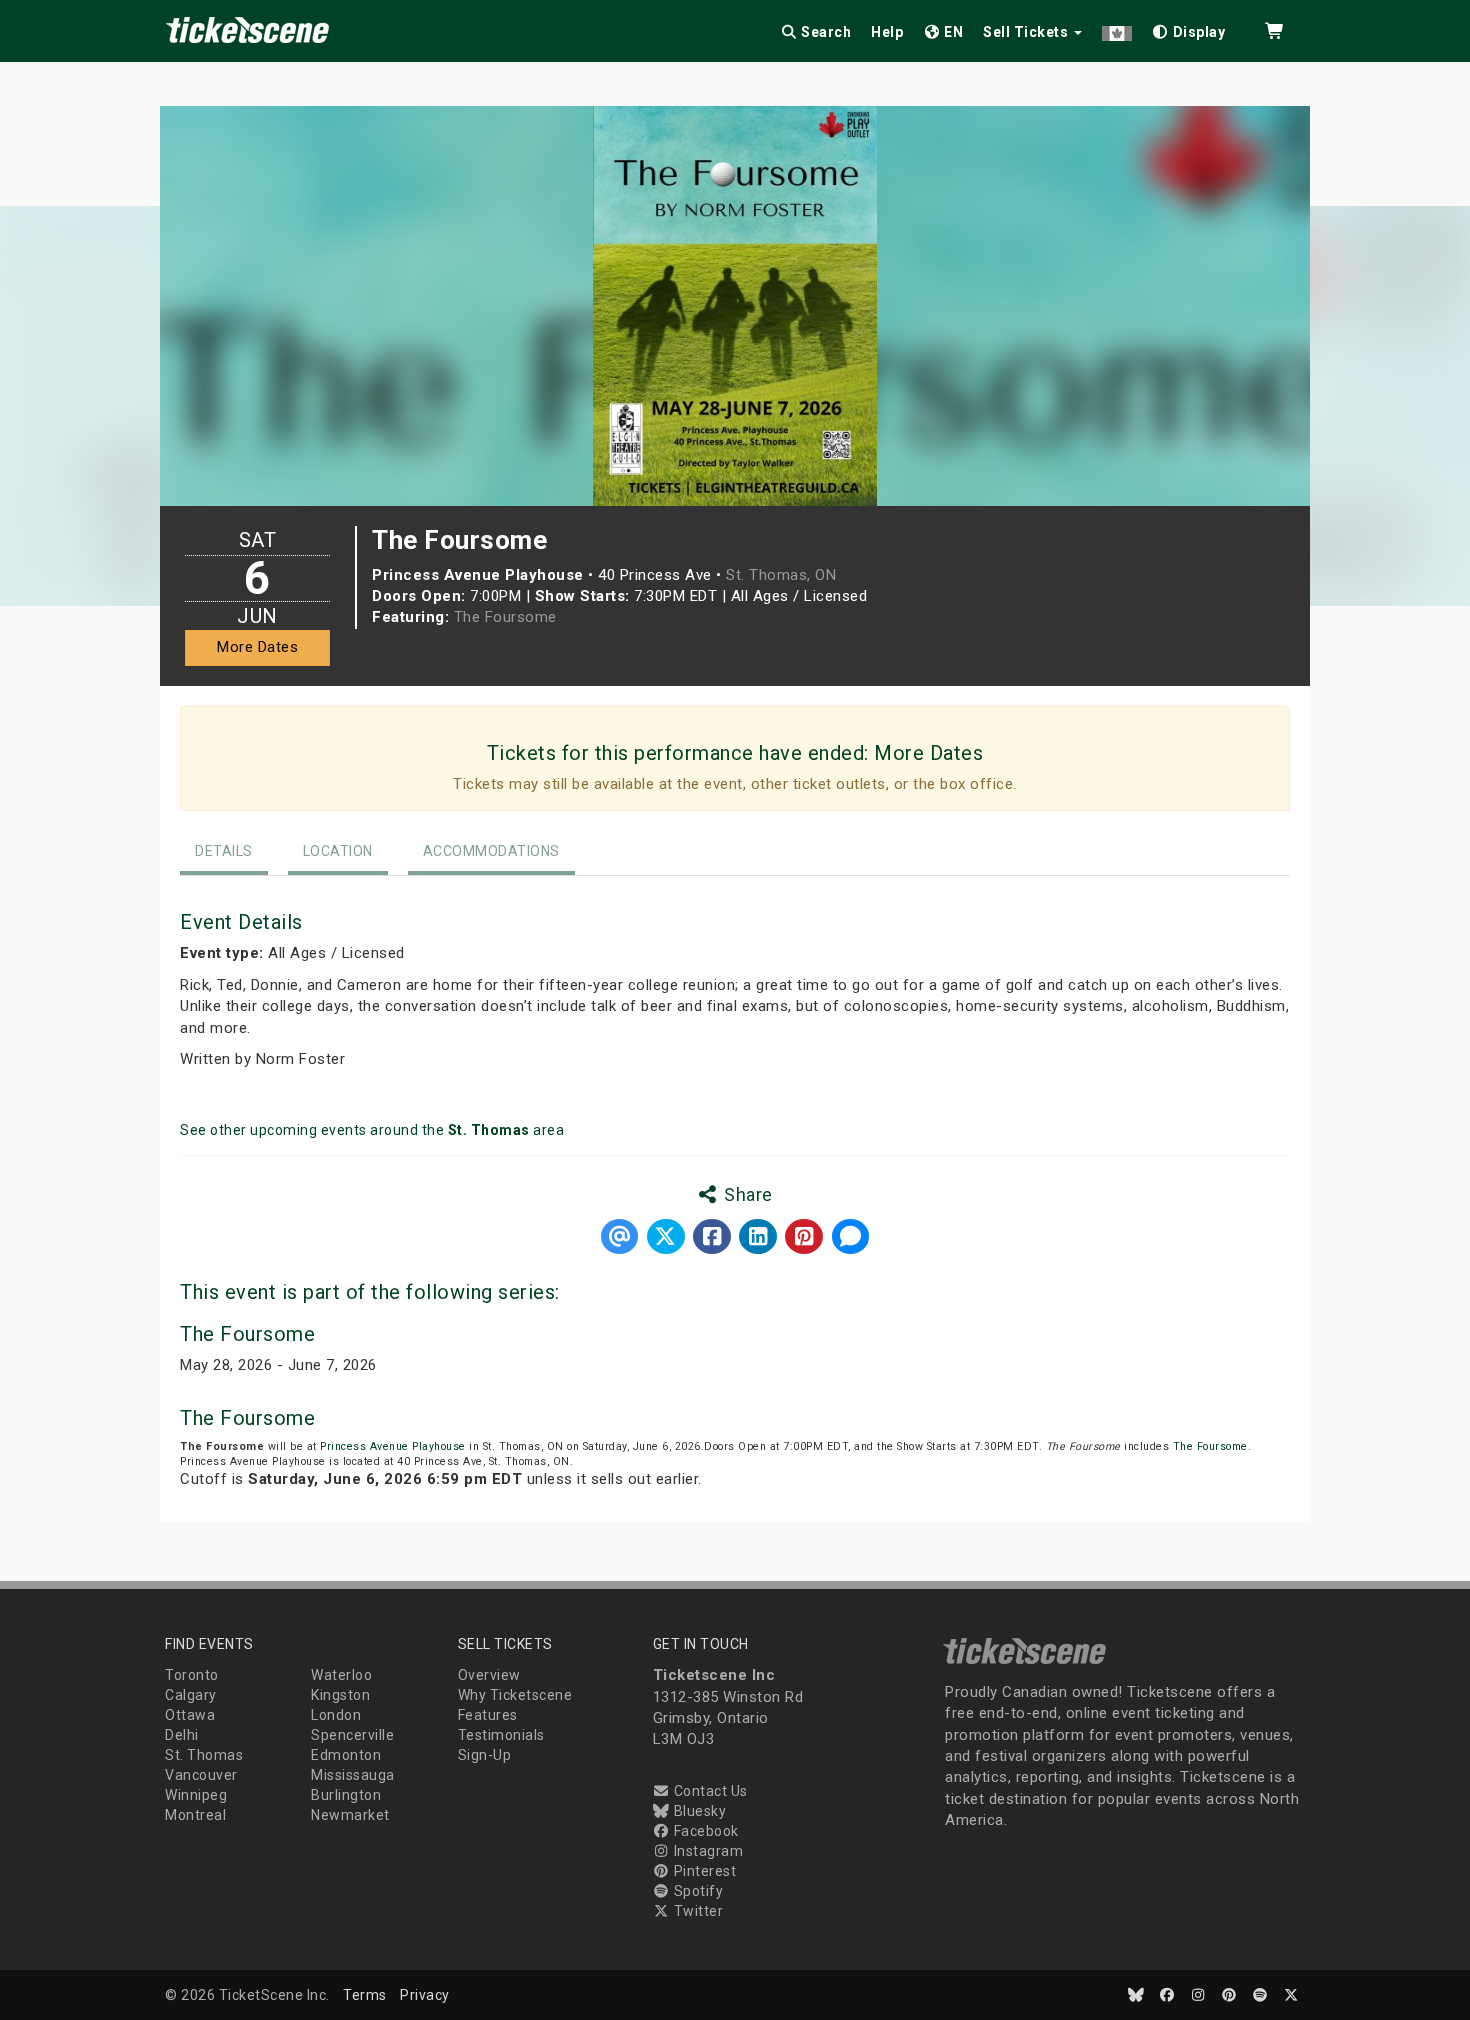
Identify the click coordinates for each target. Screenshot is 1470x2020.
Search (825, 32)
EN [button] (952, 32)
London (336, 1715)
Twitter (696, 1911)
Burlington (346, 1795)
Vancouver (201, 1775)
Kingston (340, 1695)
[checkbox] (1189, 28)
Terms (365, 1995)
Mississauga (353, 1775)
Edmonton (346, 1755)
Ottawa (190, 1715)
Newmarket (350, 1815)
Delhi (182, 1735)
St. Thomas (204, 1755)
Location (338, 851)
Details (224, 851)
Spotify (696, 1891)
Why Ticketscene (515, 1695)
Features (488, 1715)
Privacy (425, 1995)
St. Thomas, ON (781, 575)
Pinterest (703, 1871)
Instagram (706, 1851)
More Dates (257, 647)
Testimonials (501, 1735)
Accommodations (491, 851)
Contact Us (709, 1791)
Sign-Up (485, 1755)
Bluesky (698, 1811)
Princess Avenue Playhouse (393, 1446)
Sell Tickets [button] (1027, 32)
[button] (1117, 28)
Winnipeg (196, 1795)
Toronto (192, 1675)
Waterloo (341, 1675)
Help (887, 32)
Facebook (704, 1831)
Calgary (191, 1695)
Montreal (195, 1815)
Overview (489, 1675)
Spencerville (352, 1735)
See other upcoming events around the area (372, 1130)
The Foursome (505, 617)
